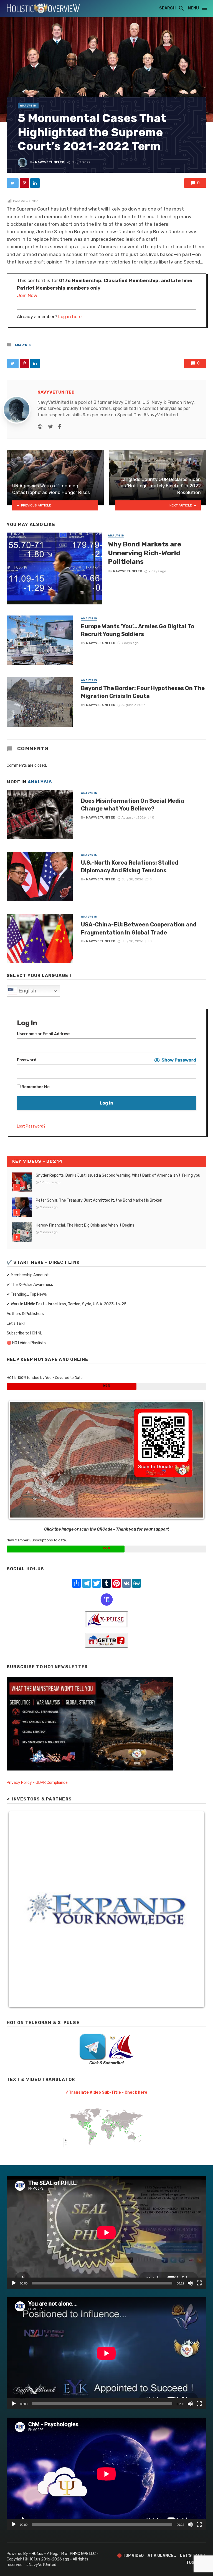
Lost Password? (31, 1126)
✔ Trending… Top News (27, 1294)
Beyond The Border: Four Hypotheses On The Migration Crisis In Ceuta (143, 692)
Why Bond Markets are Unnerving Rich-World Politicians (144, 553)
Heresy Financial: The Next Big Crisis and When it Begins (85, 1225)
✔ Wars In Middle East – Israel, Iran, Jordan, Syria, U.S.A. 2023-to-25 (67, 1304)
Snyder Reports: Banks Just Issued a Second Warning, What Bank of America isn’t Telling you (118, 1175)
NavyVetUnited (50, 162)
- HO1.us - (38, 2554)
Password (27, 1060)
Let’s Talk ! (16, 1324)
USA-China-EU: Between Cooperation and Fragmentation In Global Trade (139, 928)
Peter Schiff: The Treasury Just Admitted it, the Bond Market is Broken (99, 1200)
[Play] (14, 2283)
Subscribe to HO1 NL (24, 1333)
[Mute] (190, 2283)
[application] (106, 2232)
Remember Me (35, 1087)
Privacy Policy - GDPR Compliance (37, 1783)
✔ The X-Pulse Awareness (30, 1285)
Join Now (27, 295)
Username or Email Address (44, 1034)
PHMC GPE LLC (83, 2554)
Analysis (28, 106)
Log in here (70, 317)
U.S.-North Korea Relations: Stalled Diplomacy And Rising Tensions (130, 867)
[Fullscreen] (199, 2283)
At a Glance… (162, 2556)
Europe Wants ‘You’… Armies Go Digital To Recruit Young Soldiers (138, 630)
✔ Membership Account (28, 1275)
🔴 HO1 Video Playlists (26, 1343)
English (27, 991)
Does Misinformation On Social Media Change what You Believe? (133, 805)
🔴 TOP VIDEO (130, 2556)
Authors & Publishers (25, 1314)
